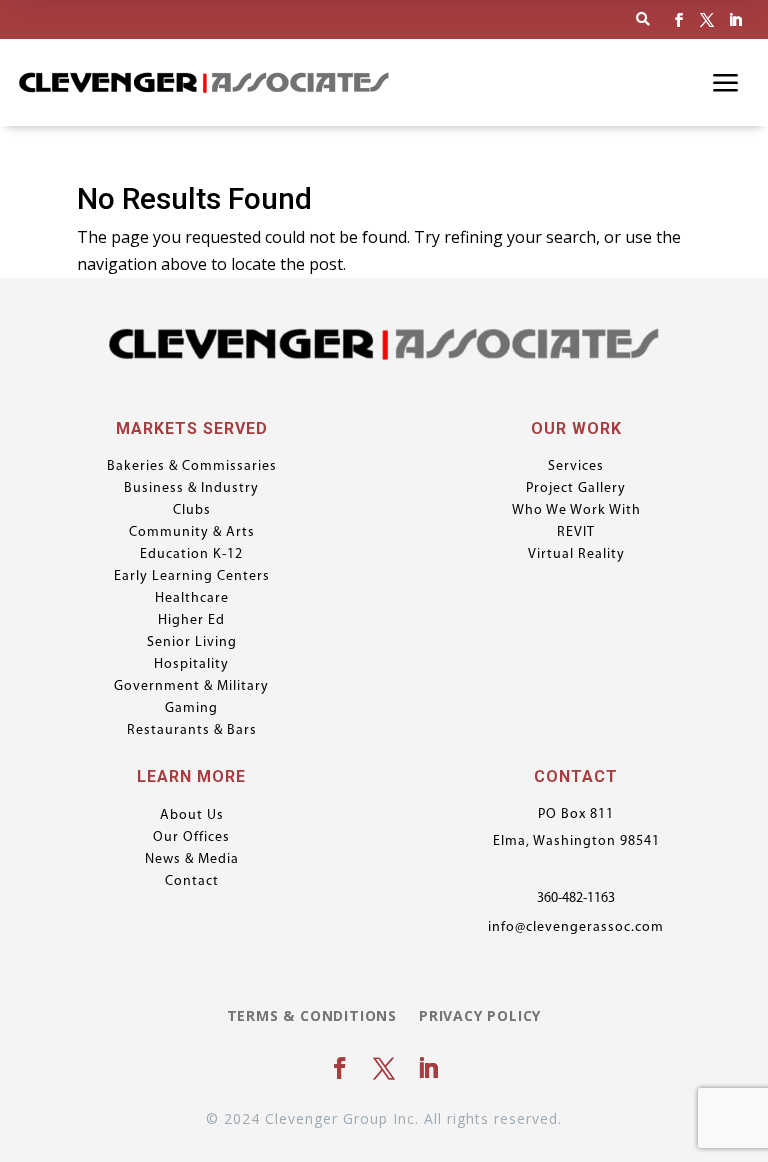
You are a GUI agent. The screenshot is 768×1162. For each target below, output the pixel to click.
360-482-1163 (576, 898)
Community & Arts (192, 533)
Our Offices (191, 838)
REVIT (576, 533)
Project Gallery (576, 489)
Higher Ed (191, 621)
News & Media (192, 860)
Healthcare (192, 599)
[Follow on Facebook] (679, 20)
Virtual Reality (576, 555)
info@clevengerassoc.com (576, 927)
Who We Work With (576, 511)
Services (576, 467)
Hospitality (191, 665)
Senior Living (192, 643)
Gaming (191, 709)
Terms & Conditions (312, 1017)
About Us (192, 816)
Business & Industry (191, 489)
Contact (192, 882)
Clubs (192, 511)
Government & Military (191, 687)
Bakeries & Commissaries (192, 467)
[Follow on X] (707, 20)
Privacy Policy (480, 1017)
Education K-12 (191, 555)
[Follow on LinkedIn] (735, 20)
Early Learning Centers (192, 577)
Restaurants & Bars (192, 731)
